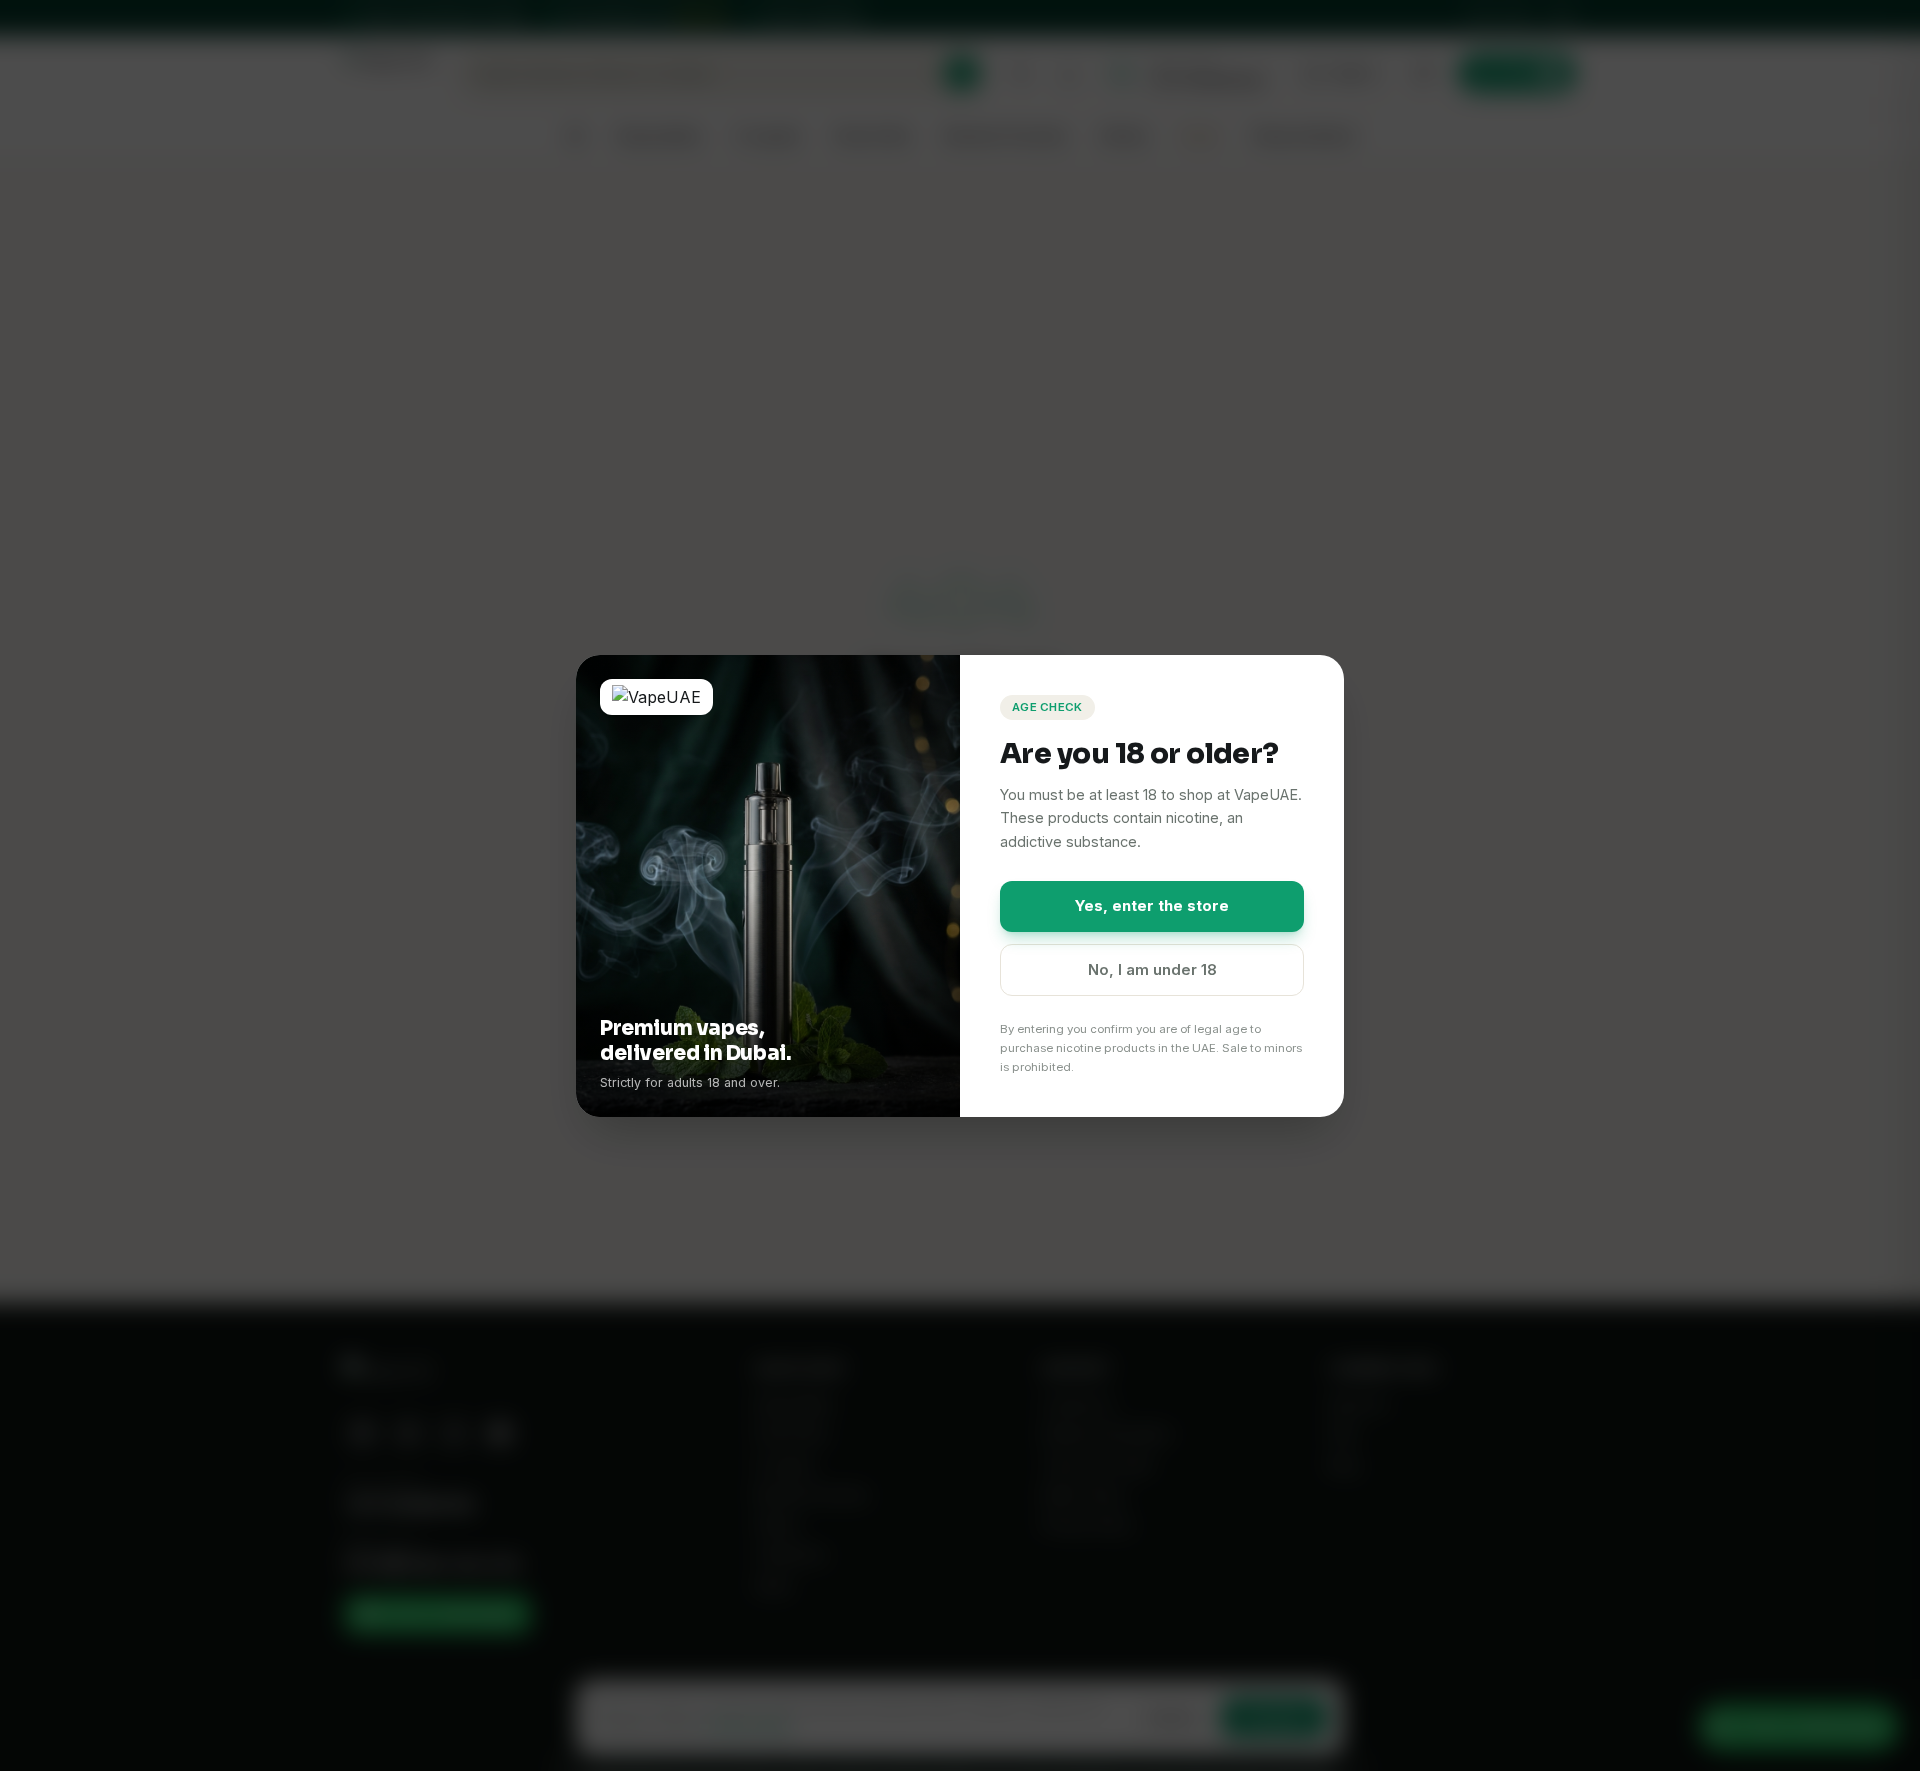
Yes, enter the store (1152, 905)
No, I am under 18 (1152, 969)
